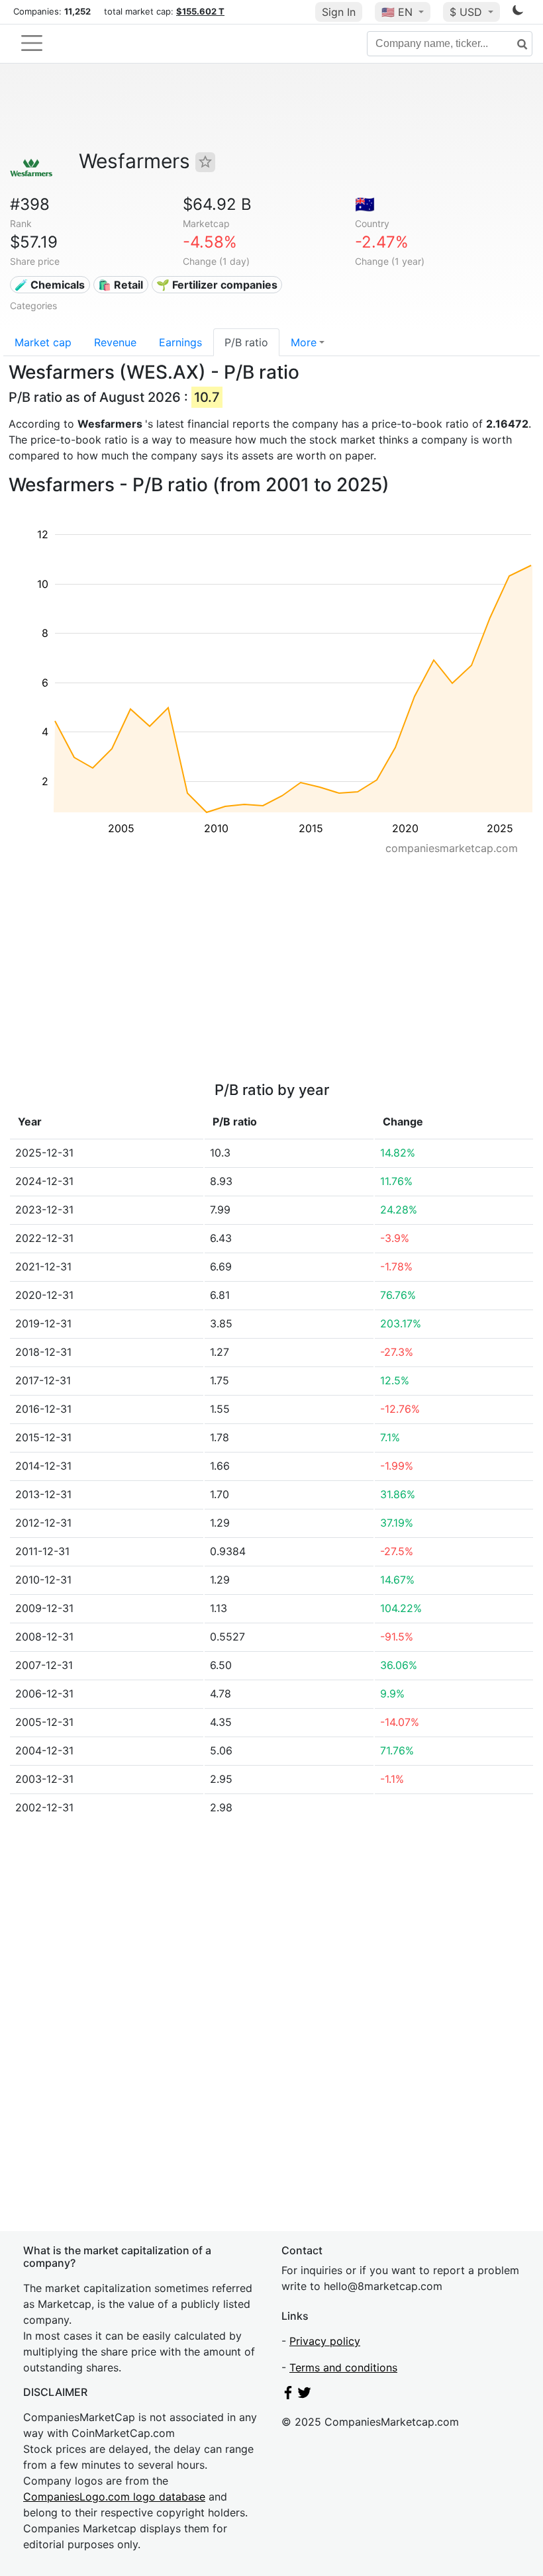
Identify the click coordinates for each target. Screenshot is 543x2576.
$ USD (468, 12)
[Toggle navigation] (32, 43)
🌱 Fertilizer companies (217, 285)
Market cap (43, 342)
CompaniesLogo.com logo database (114, 2497)
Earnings (180, 342)
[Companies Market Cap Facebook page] (288, 2395)
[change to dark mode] (518, 13)
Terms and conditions (343, 2367)
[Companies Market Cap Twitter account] (305, 2395)
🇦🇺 (365, 204)
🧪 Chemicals (50, 285)
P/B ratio (246, 342)
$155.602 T (200, 11)
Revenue (115, 342)
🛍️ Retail (121, 285)
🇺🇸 (397, 12)
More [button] (304, 342)
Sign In (339, 12)
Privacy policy (325, 2341)
